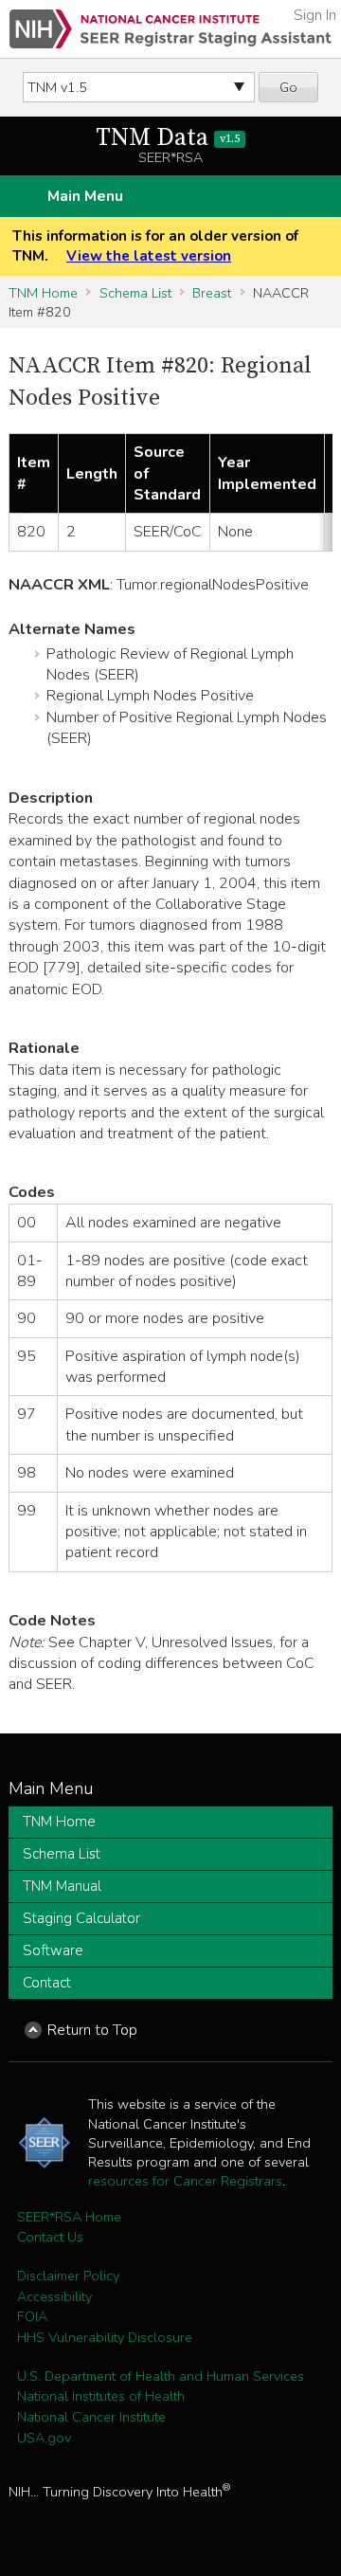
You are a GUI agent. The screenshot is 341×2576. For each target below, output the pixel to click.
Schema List (135, 293)
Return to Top (92, 2030)
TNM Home (43, 293)
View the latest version (149, 256)
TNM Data (168, 138)
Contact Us (50, 2237)
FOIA (32, 2316)
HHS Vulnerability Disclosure (105, 2337)
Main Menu (85, 196)
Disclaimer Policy (68, 2276)
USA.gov (44, 2438)
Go (288, 87)
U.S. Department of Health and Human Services (161, 2376)
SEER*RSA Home (69, 2217)
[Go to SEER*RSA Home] (170, 29)
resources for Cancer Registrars (185, 2181)
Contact (47, 1983)
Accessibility (54, 2296)
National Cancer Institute (91, 2417)
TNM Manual (62, 1886)
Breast (212, 293)
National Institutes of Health (101, 2396)
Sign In (315, 15)
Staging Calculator (81, 1918)
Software (53, 1950)
